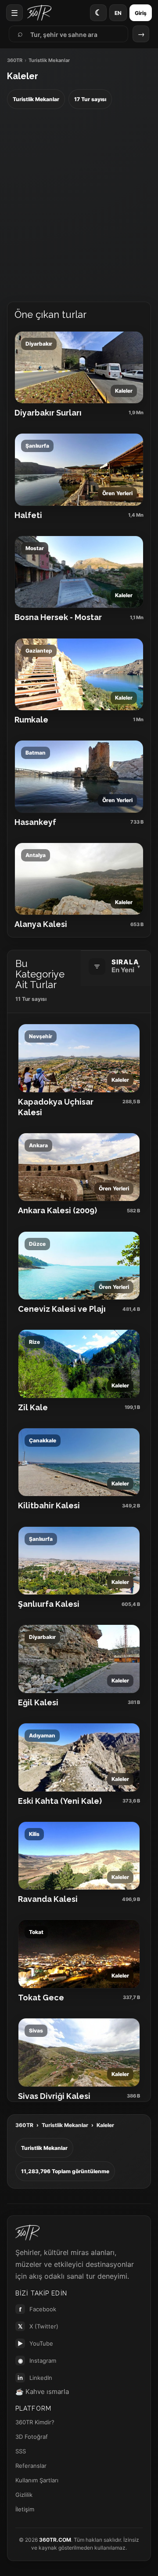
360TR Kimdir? (35, 2422)
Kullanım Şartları (37, 2480)
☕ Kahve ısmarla (42, 2392)
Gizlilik (24, 2495)
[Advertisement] (79, 206)
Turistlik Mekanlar (65, 2125)
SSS (21, 2451)
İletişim (25, 2509)
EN (118, 13)
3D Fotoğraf (32, 2437)
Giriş (141, 13)
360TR (15, 60)
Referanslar (31, 2466)
